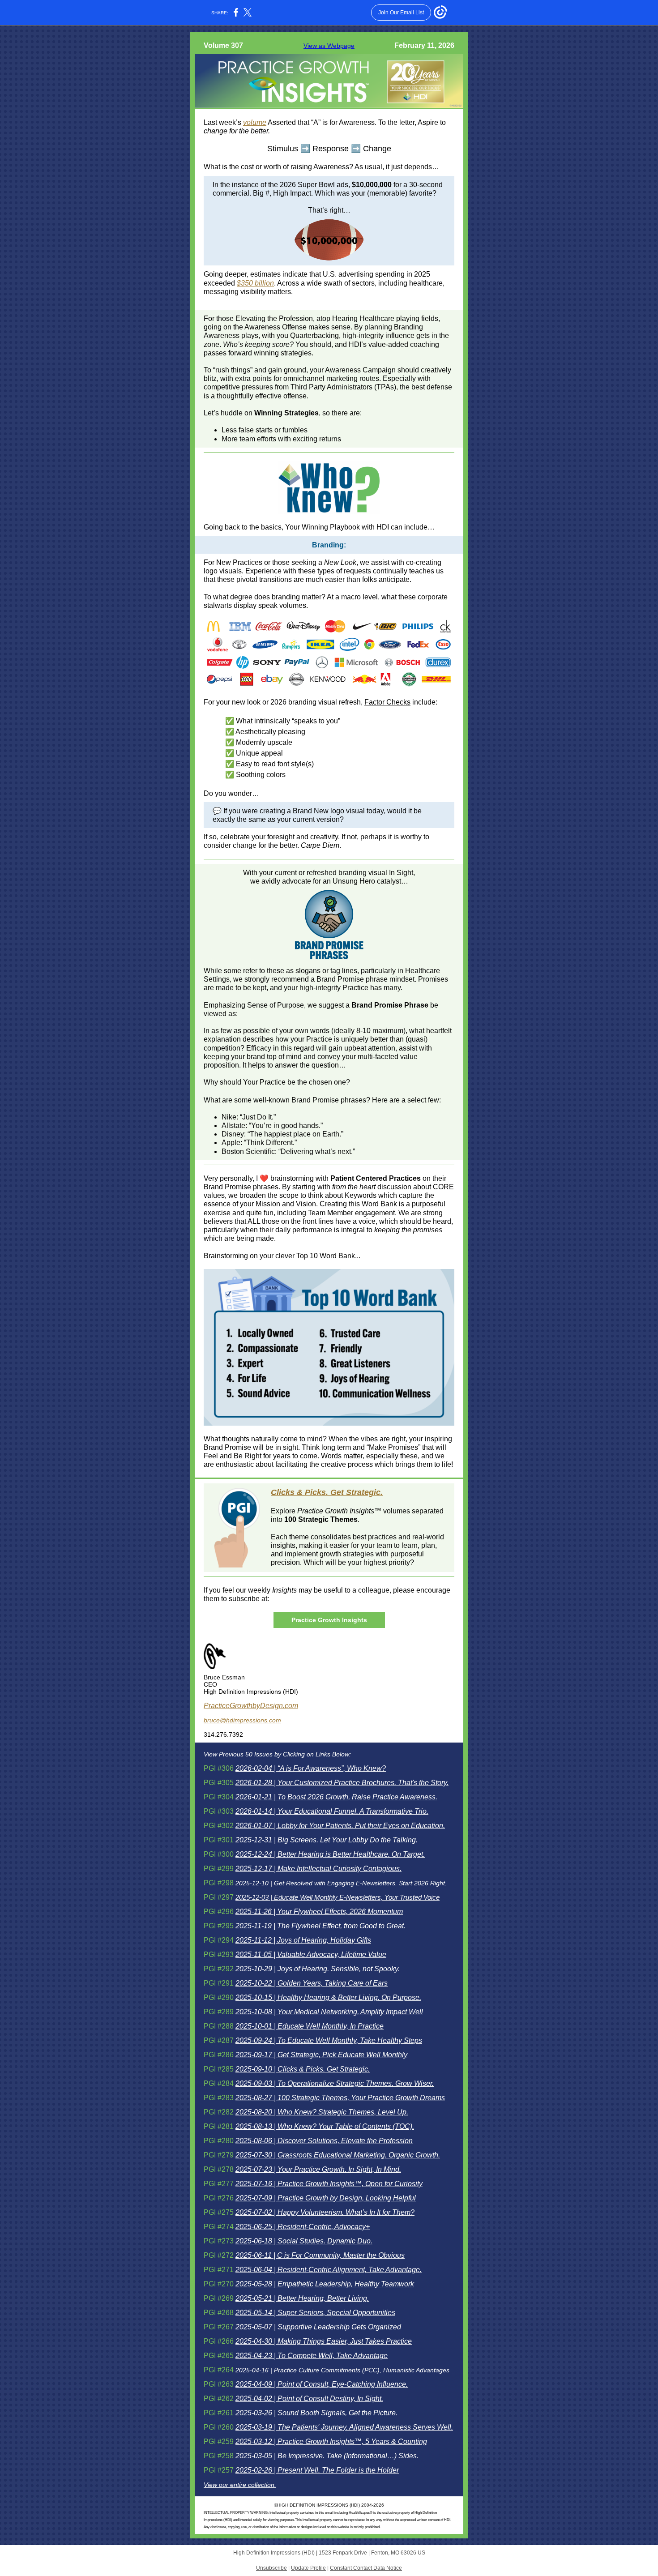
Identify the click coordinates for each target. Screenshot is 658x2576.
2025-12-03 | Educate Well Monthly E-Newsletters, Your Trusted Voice (338, 1897)
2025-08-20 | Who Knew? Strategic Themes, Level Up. (322, 2112)
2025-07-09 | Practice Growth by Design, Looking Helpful (326, 2198)
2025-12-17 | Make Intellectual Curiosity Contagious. (318, 1869)
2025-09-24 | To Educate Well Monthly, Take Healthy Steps (329, 2040)
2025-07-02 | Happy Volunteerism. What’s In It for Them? (325, 2212)
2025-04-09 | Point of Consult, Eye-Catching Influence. (322, 2384)
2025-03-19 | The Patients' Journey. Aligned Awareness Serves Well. (344, 2427)
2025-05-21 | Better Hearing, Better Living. (302, 2298)
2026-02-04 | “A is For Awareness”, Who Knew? (311, 1768)
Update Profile (308, 2568)
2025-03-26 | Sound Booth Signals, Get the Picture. (316, 2413)
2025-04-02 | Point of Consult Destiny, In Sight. (309, 2399)
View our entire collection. (240, 2485)
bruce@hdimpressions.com (242, 1720)
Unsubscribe (271, 2568)
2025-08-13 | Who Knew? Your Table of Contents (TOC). (325, 2126)
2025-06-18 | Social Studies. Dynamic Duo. (304, 2241)
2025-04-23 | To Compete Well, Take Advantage (312, 2356)
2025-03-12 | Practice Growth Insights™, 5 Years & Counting (331, 2441)
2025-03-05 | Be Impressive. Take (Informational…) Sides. (327, 2456)
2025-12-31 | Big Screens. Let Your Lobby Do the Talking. (327, 1840)
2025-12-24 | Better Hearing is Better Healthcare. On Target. (330, 1854)
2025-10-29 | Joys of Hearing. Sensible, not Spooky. (318, 1969)
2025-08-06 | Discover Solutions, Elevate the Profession (324, 2141)
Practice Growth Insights (329, 1620)
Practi (213, 1706)
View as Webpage (329, 46)
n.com (288, 1706)
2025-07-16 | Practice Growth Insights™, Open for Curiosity (329, 2184)
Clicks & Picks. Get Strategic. (327, 1492)
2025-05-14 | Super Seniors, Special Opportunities (315, 2313)
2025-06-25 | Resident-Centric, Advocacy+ (303, 2227)
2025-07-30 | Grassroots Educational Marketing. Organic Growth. (338, 2155)
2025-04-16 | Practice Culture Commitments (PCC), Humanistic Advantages (342, 2370)
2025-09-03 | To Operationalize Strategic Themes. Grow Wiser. (335, 2083)
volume (255, 122)
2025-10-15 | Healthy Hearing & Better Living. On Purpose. (328, 1997)
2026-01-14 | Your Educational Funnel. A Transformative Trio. (332, 1811)
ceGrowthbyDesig (250, 1706)
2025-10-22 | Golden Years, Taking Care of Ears (312, 1983)
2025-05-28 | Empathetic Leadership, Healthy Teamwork (325, 2284)
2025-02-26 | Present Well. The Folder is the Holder (317, 2470)
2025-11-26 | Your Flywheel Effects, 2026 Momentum (319, 1912)
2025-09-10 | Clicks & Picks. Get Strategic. (303, 2069)
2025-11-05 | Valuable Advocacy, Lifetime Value (311, 1954)
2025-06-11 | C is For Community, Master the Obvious (320, 2255)
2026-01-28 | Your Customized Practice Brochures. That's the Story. (342, 1783)
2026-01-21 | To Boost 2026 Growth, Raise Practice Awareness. (336, 1797)
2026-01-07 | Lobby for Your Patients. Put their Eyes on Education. (340, 1826)
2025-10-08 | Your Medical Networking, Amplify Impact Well (329, 2012)
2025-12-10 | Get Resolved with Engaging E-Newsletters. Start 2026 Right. (341, 1883)
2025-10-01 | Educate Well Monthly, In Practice (310, 2026)
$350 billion (255, 283)
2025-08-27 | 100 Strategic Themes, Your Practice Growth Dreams (340, 2098)
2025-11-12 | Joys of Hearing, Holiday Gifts (303, 1940)
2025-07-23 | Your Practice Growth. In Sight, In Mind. (318, 2169)
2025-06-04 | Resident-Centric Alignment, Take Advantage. (329, 2270)
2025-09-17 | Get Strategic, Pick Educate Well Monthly (321, 2055)
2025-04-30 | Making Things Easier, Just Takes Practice (324, 2341)
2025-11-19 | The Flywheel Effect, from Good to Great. (320, 1926)
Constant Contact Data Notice (366, 2568)
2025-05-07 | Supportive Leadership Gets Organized (318, 2327)
